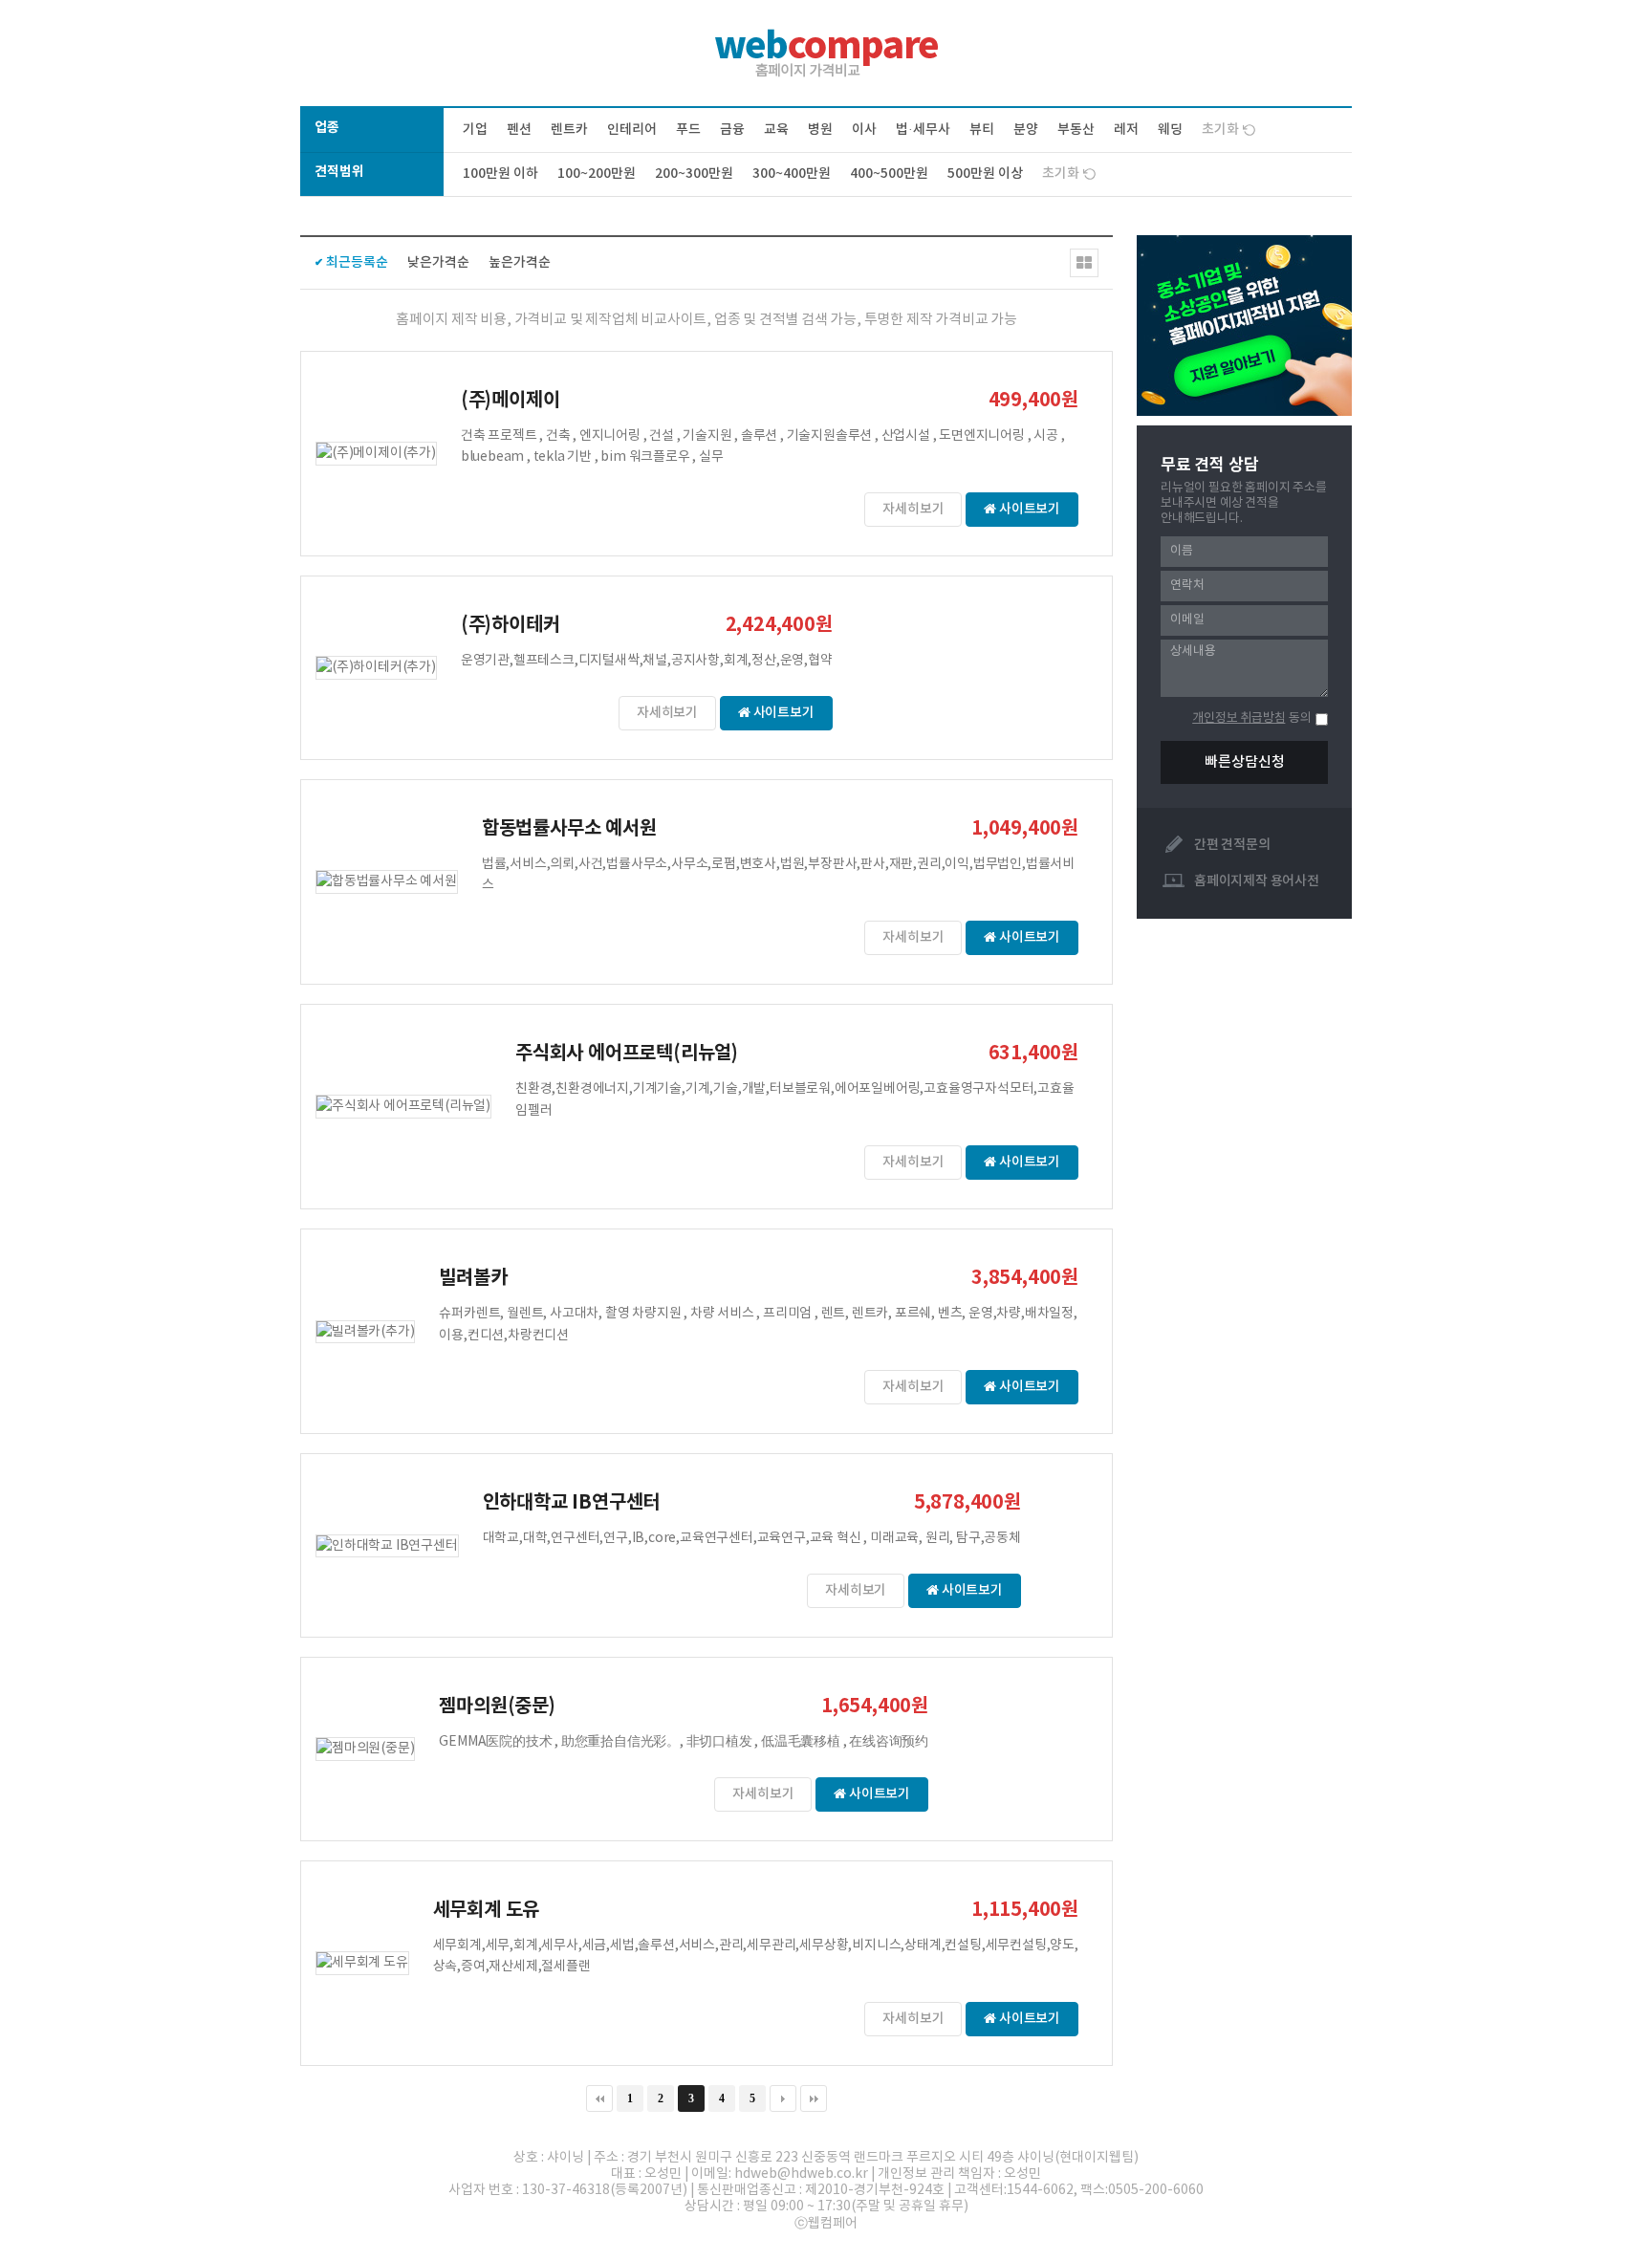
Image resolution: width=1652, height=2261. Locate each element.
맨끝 (814, 2098)
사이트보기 (1028, 509)
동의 (1300, 718)
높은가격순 (520, 262)
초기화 (1220, 130)
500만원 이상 (985, 174)
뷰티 (982, 130)
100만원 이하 (500, 174)
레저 (1126, 130)
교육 (776, 130)
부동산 (1076, 130)
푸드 (688, 130)
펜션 (519, 130)
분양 (1026, 130)
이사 (864, 130)
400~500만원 (889, 174)
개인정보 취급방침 (1239, 718)
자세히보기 (913, 509)
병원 (820, 130)
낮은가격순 (438, 262)
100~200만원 (597, 174)
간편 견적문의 (1232, 845)
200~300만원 (694, 174)
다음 (783, 2098)
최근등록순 (357, 262)
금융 (732, 130)
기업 (475, 130)
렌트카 (569, 130)
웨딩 (1170, 130)
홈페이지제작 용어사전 (1257, 881)
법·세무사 (923, 130)
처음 (599, 2098)
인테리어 (632, 130)
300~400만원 (792, 174)
